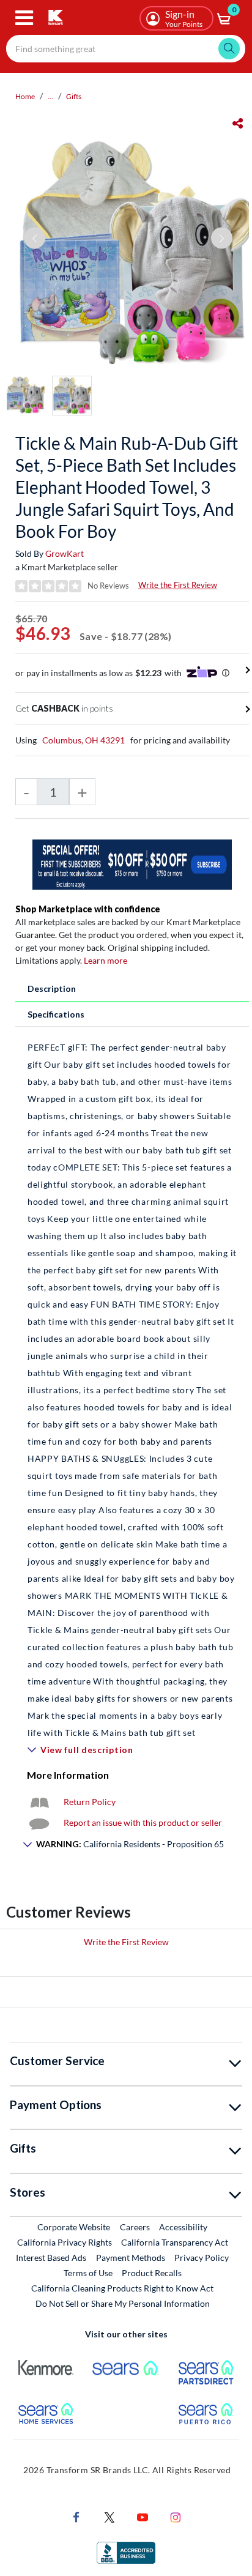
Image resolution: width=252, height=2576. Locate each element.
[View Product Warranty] (39, 1802)
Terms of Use (88, 2273)
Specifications (56, 1014)
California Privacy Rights (65, 2242)
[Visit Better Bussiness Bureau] (126, 2552)
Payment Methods (131, 2258)
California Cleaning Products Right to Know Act (122, 2288)
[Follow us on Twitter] (109, 2516)
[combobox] (126, 49)
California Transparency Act (175, 2242)
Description (52, 988)
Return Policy (90, 1802)
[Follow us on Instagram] (176, 2516)
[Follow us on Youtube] (143, 2516)
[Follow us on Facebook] (76, 2516)
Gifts (74, 96)
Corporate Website (74, 2227)
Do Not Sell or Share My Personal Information (123, 2303)
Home (25, 96)
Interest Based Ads (51, 2258)
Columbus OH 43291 (83, 740)
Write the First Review (178, 585)
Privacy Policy (202, 2258)
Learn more (106, 960)
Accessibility (183, 2227)
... (50, 96)
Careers (135, 2227)
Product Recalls (152, 2273)
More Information (68, 1775)
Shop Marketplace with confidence (88, 909)
